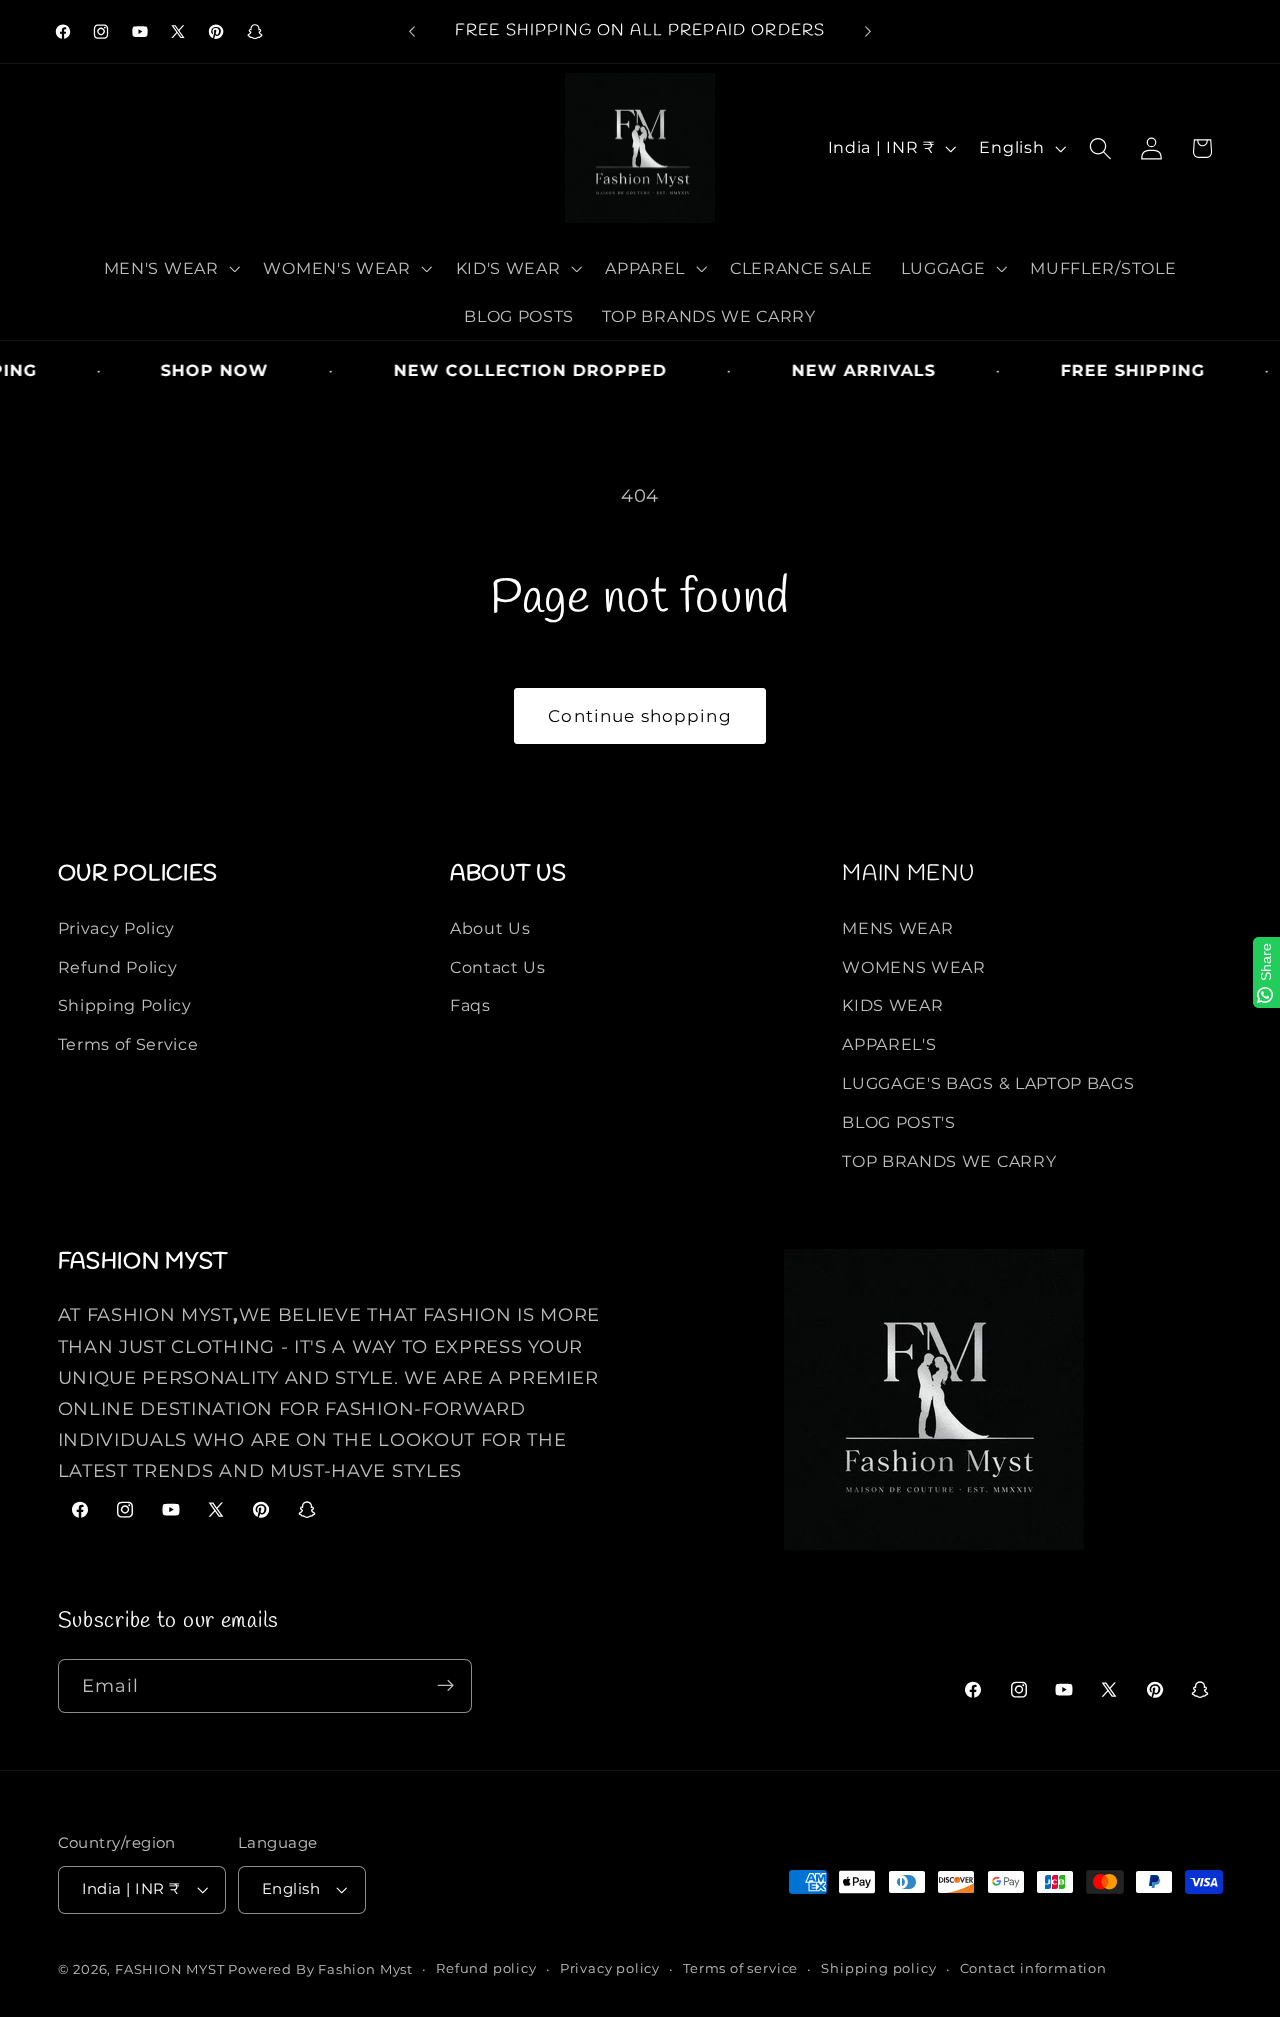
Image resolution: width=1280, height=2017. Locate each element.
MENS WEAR (897, 927)
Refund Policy (118, 966)
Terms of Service (128, 1044)
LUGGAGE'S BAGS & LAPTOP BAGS (988, 1083)
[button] (170, 268)
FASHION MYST (171, 1970)
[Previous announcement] (412, 32)
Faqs (470, 1005)
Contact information (1033, 1969)
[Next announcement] (868, 32)
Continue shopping (640, 715)
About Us (490, 927)
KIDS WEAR (892, 1005)
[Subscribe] (445, 1686)
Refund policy (486, 1969)
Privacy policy (610, 1969)
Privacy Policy (117, 927)
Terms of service (740, 1969)
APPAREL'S (889, 1044)
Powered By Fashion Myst (320, 1970)
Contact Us (498, 966)
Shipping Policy (125, 1005)
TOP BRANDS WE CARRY (949, 1160)
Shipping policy (878, 1969)
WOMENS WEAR (914, 966)
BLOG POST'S (899, 1121)
